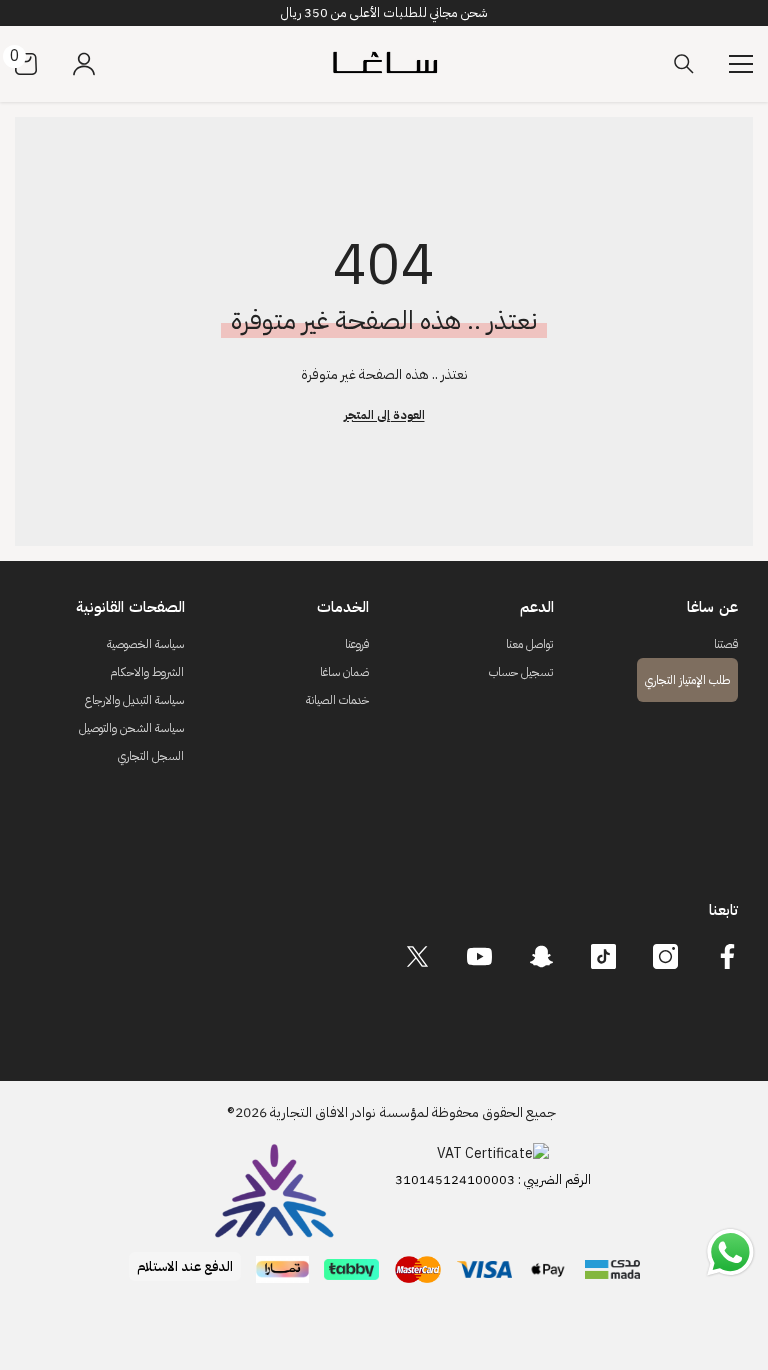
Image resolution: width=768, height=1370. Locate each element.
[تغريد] (417, 956)
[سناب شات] (541, 956)
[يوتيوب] (479, 956)
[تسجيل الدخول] (84, 64)
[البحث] (684, 64)
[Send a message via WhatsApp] (730, 1252)
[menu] (741, 64)
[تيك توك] (603, 956)
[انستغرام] (665, 956)
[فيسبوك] (727, 956)
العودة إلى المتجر (384, 415)
